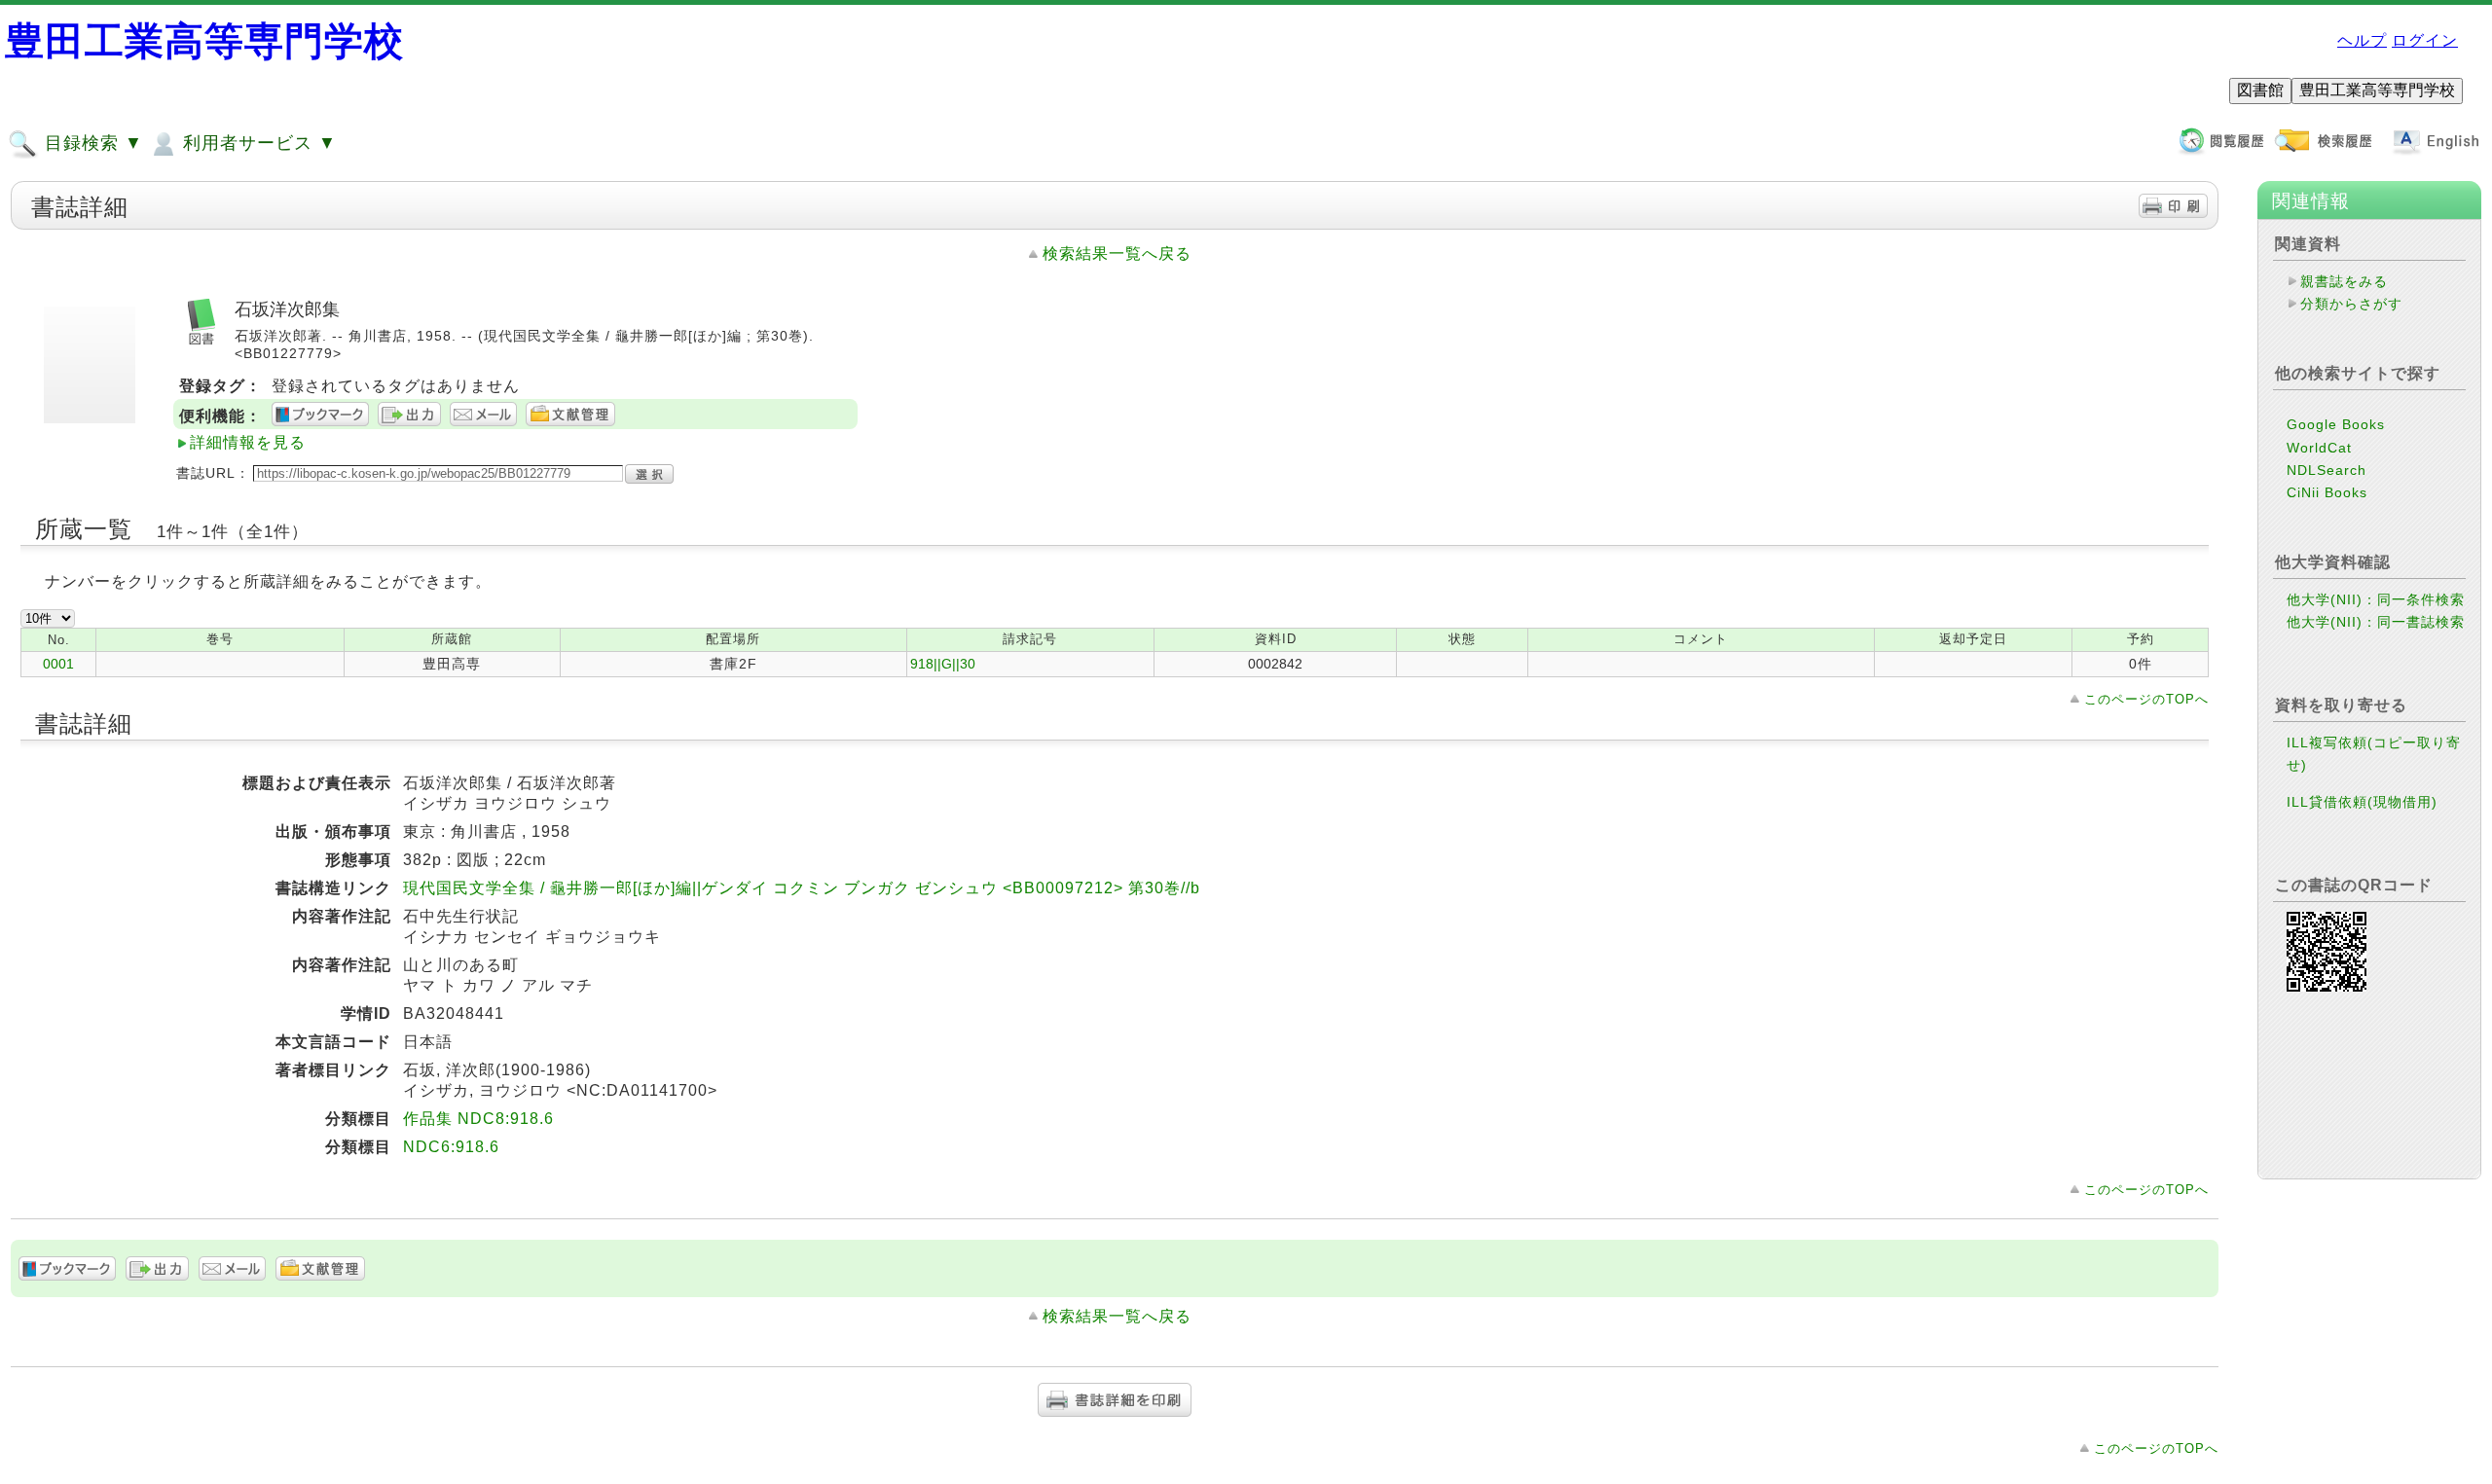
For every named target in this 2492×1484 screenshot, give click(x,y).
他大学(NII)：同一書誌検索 (2376, 622)
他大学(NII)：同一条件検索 (2376, 599)
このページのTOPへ (2146, 699)
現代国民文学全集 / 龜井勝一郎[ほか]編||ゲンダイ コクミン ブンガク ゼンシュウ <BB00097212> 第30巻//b (802, 888)
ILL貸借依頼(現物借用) (2362, 802)
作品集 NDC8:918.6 (478, 1119)
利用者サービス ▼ (257, 143)
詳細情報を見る (248, 442)
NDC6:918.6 (451, 1147)
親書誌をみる (2344, 281)
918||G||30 (943, 664)
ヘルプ (2362, 40)
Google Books (2336, 424)
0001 (58, 664)
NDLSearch (2327, 470)
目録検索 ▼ (91, 143)
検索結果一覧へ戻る (1117, 253)
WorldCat (2319, 448)
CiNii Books (2327, 492)
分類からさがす (2351, 304)
